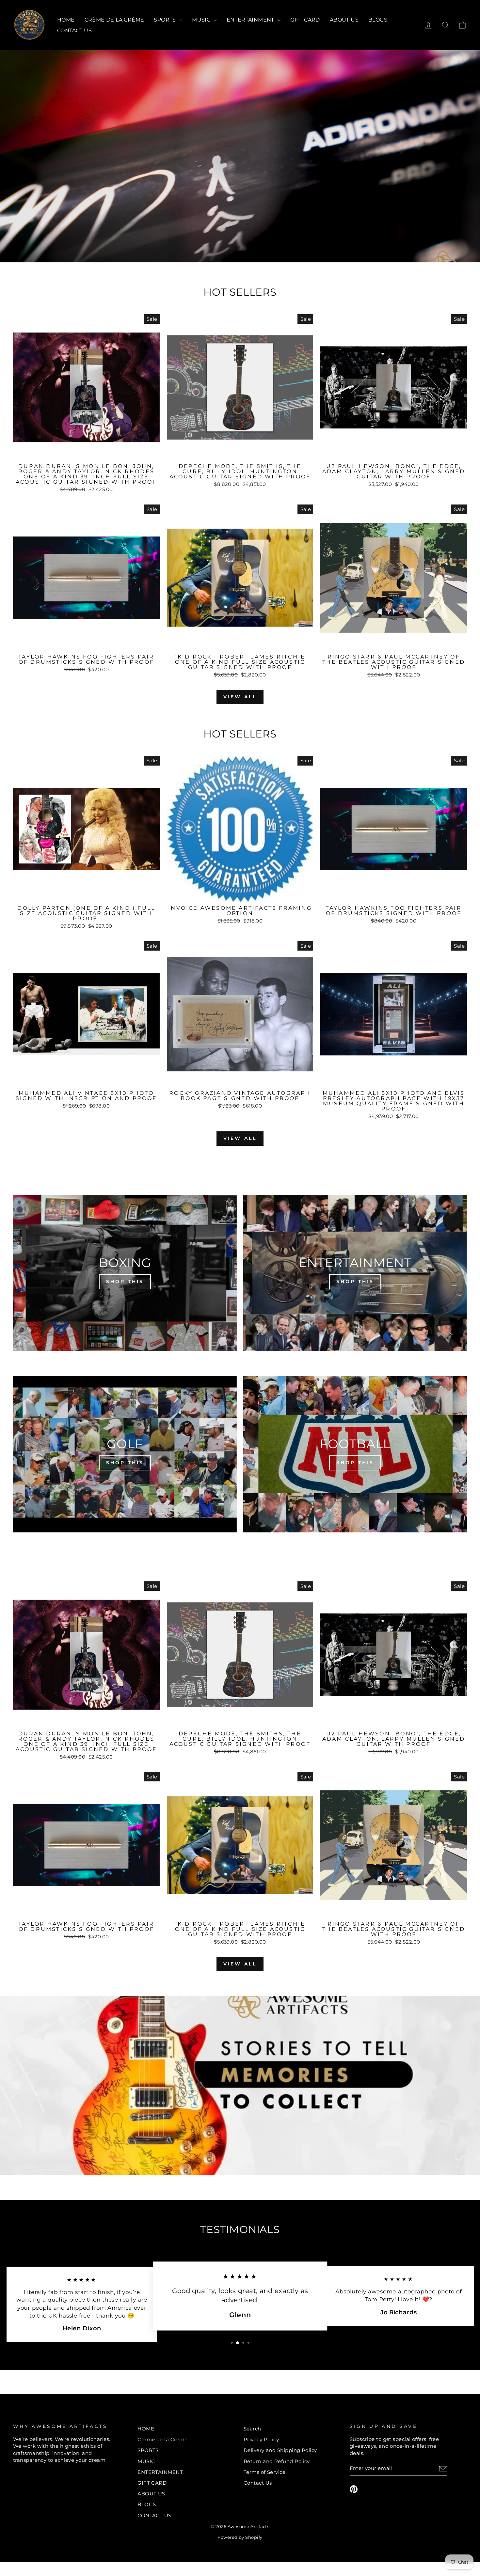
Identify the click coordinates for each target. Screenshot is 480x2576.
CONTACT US (74, 31)
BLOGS (378, 20)
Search (252, 2429)
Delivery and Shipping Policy (280, 2450)
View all (240, 697)
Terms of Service (264, 2472)
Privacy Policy (261, 2439)
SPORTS (166, 20)
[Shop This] (125, 1273)
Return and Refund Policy (277, 2461)
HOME (66, 20)
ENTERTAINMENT (251, 20)
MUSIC (202, 20)
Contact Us (258, 2483)
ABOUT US (344, 20)
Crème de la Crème (114, 20)
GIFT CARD (305, 20)
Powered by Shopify (240, 2537)
